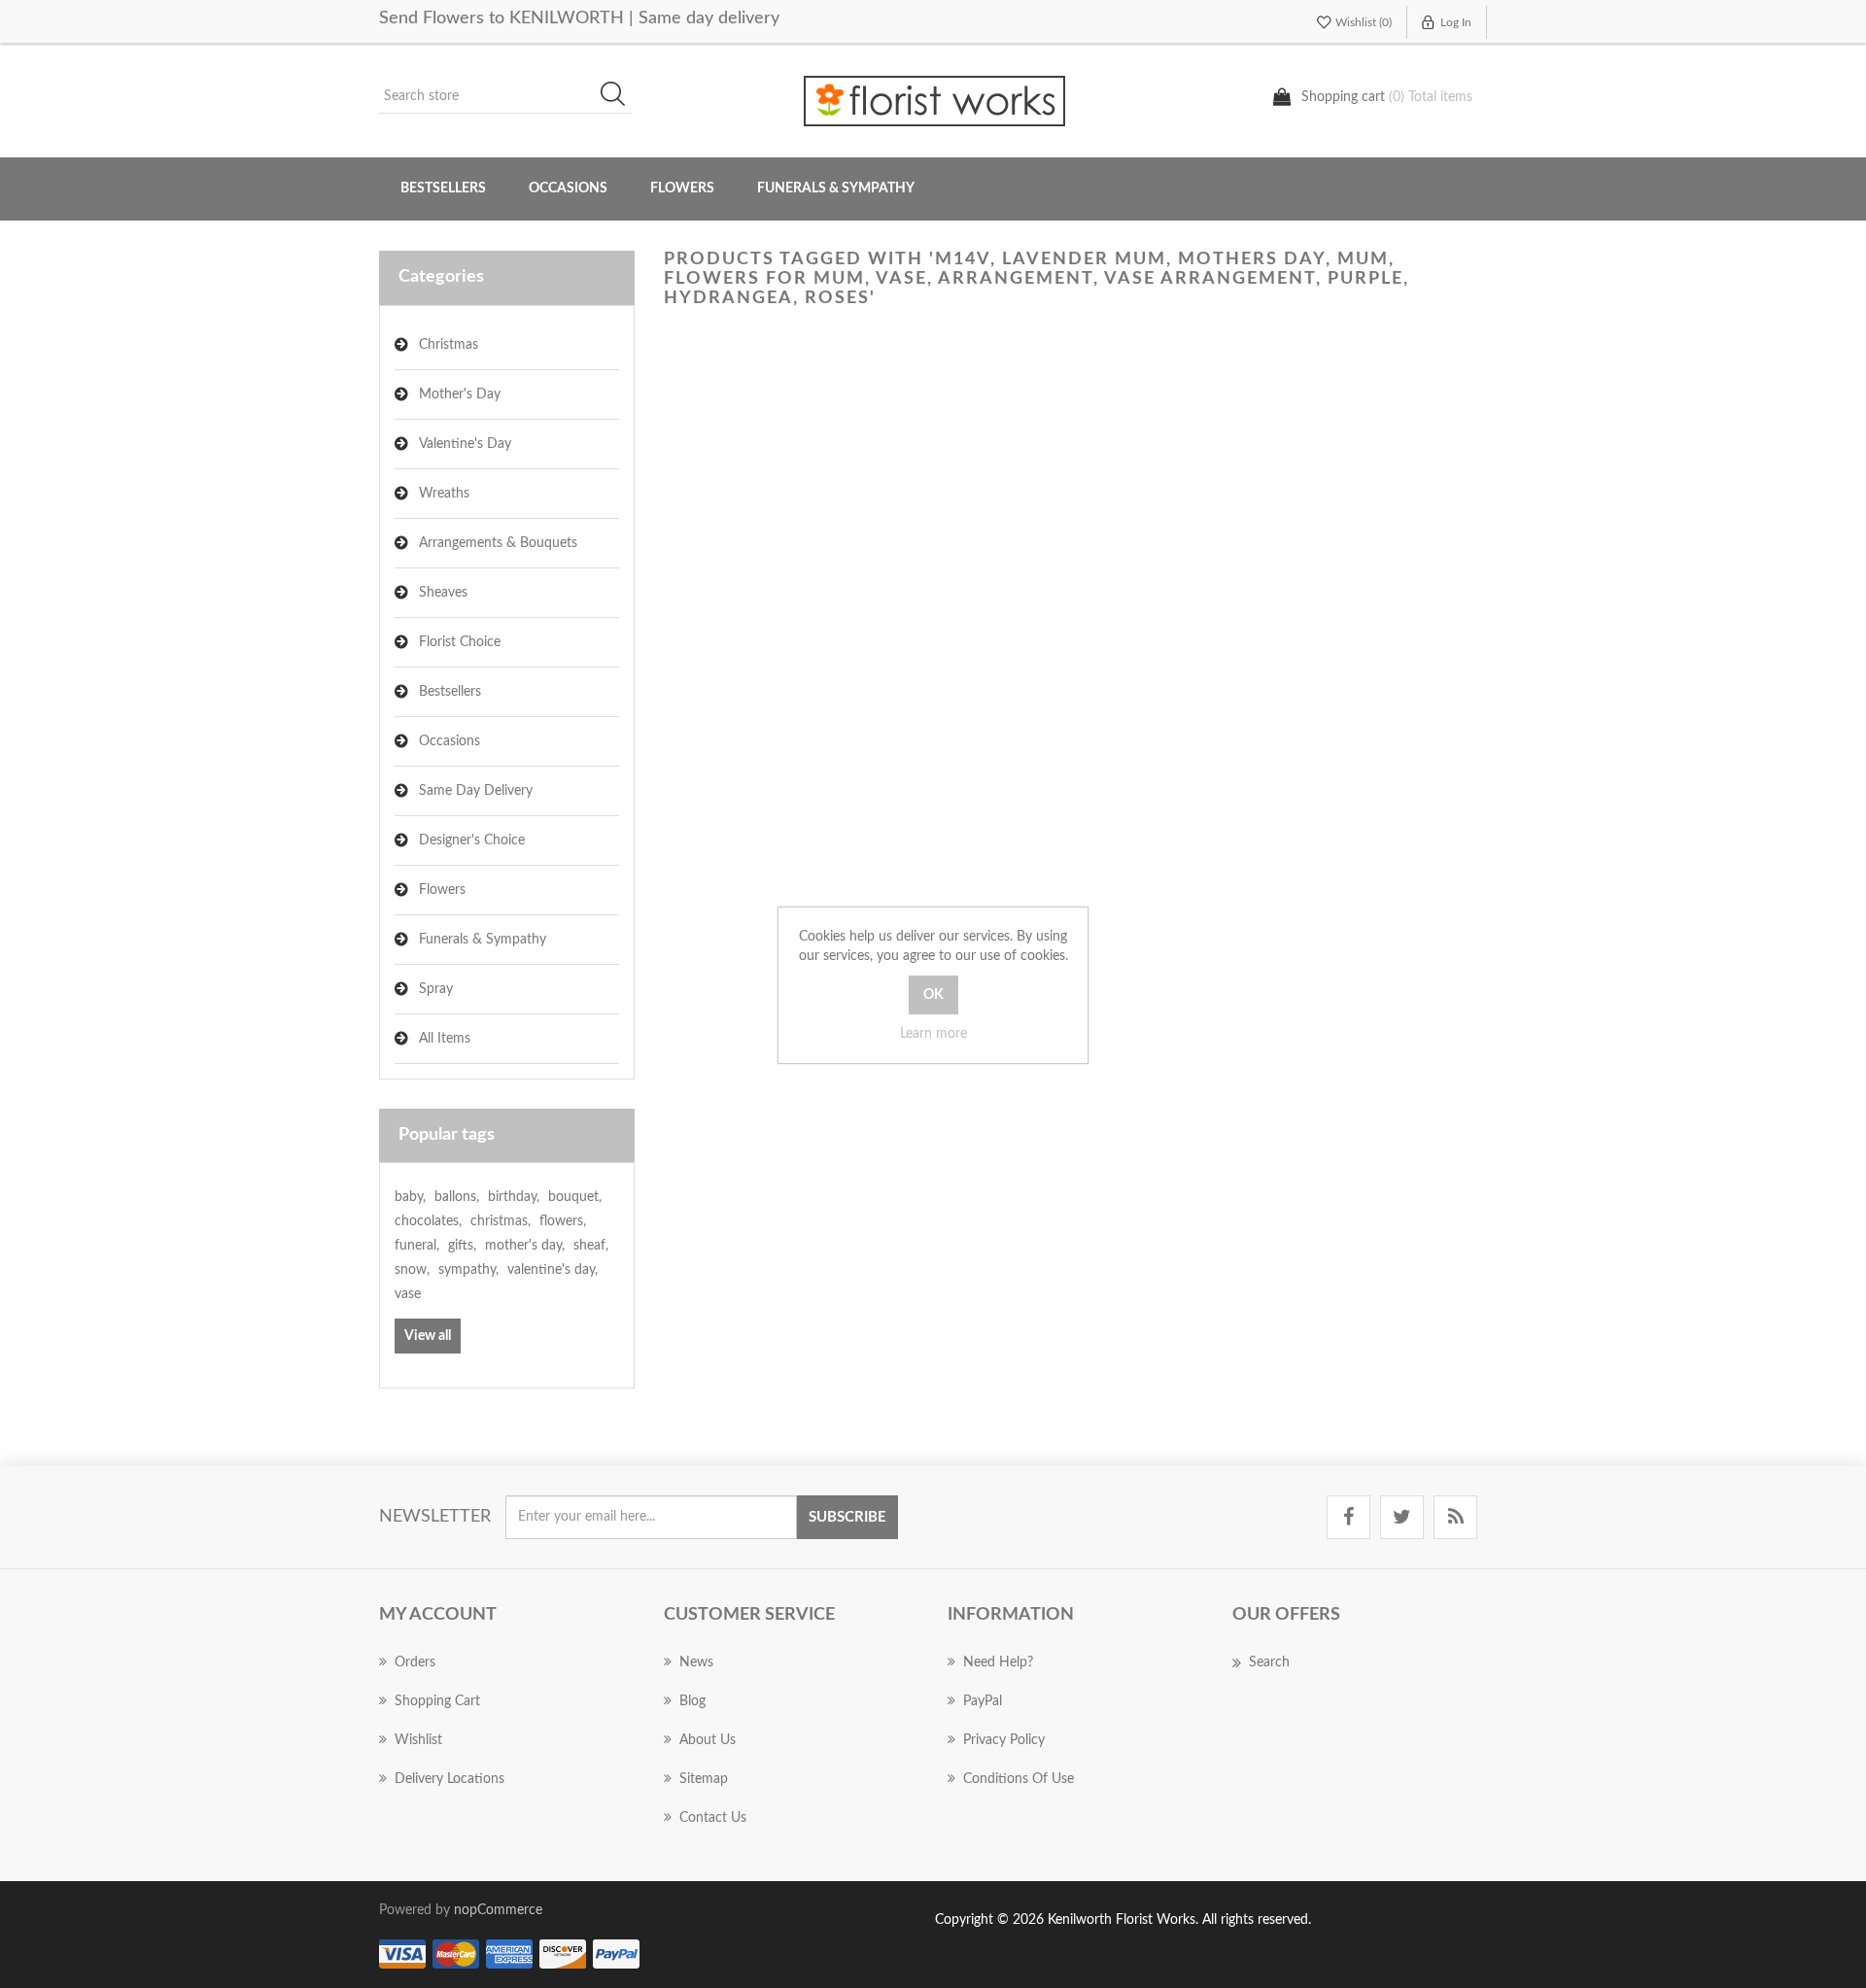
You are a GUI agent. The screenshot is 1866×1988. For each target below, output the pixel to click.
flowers (563, 1221)
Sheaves (443, 593)
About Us (708, 1740)
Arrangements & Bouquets (498, 543)
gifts (462, 1246)
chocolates (428, 1221)
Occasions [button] (568, 189)
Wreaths (444, 494)
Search (619, 97)
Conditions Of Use (1019, 1779)
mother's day (525, 1246)
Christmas (449, 345)
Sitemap (704, 1779)
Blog (692, 1701)
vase (408, 1294)
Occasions (449, 741)
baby (410, 1197)
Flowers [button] (682, 189)
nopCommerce (498, 1910)
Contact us (713, 1818)
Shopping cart (437, 1701)
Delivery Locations (449, 1779)
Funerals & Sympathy (836, 189)
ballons (457, 1197)
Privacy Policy (1004, 1740)
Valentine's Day (465, 444)
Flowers (442, 890)
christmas (501, 1221)
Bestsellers (443, 189)
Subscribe (847, 1517)
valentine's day (553, 1270)
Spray (436, 989)
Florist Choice (460, 642)
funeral (417, 1246)
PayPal (983, 1701)
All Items (445, 1039)
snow (412, 1270)
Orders (415, 1662)
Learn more (933, 1034)
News (696, 1662)
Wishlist (418, 1740)
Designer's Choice (472, 840)
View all (428, 1336)
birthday (514, 1197)
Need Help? (998, 1662)
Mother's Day (460, 394)
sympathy (468, 1270)
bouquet (575, 1197)
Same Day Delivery (476, 791)
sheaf (591, 1246)
